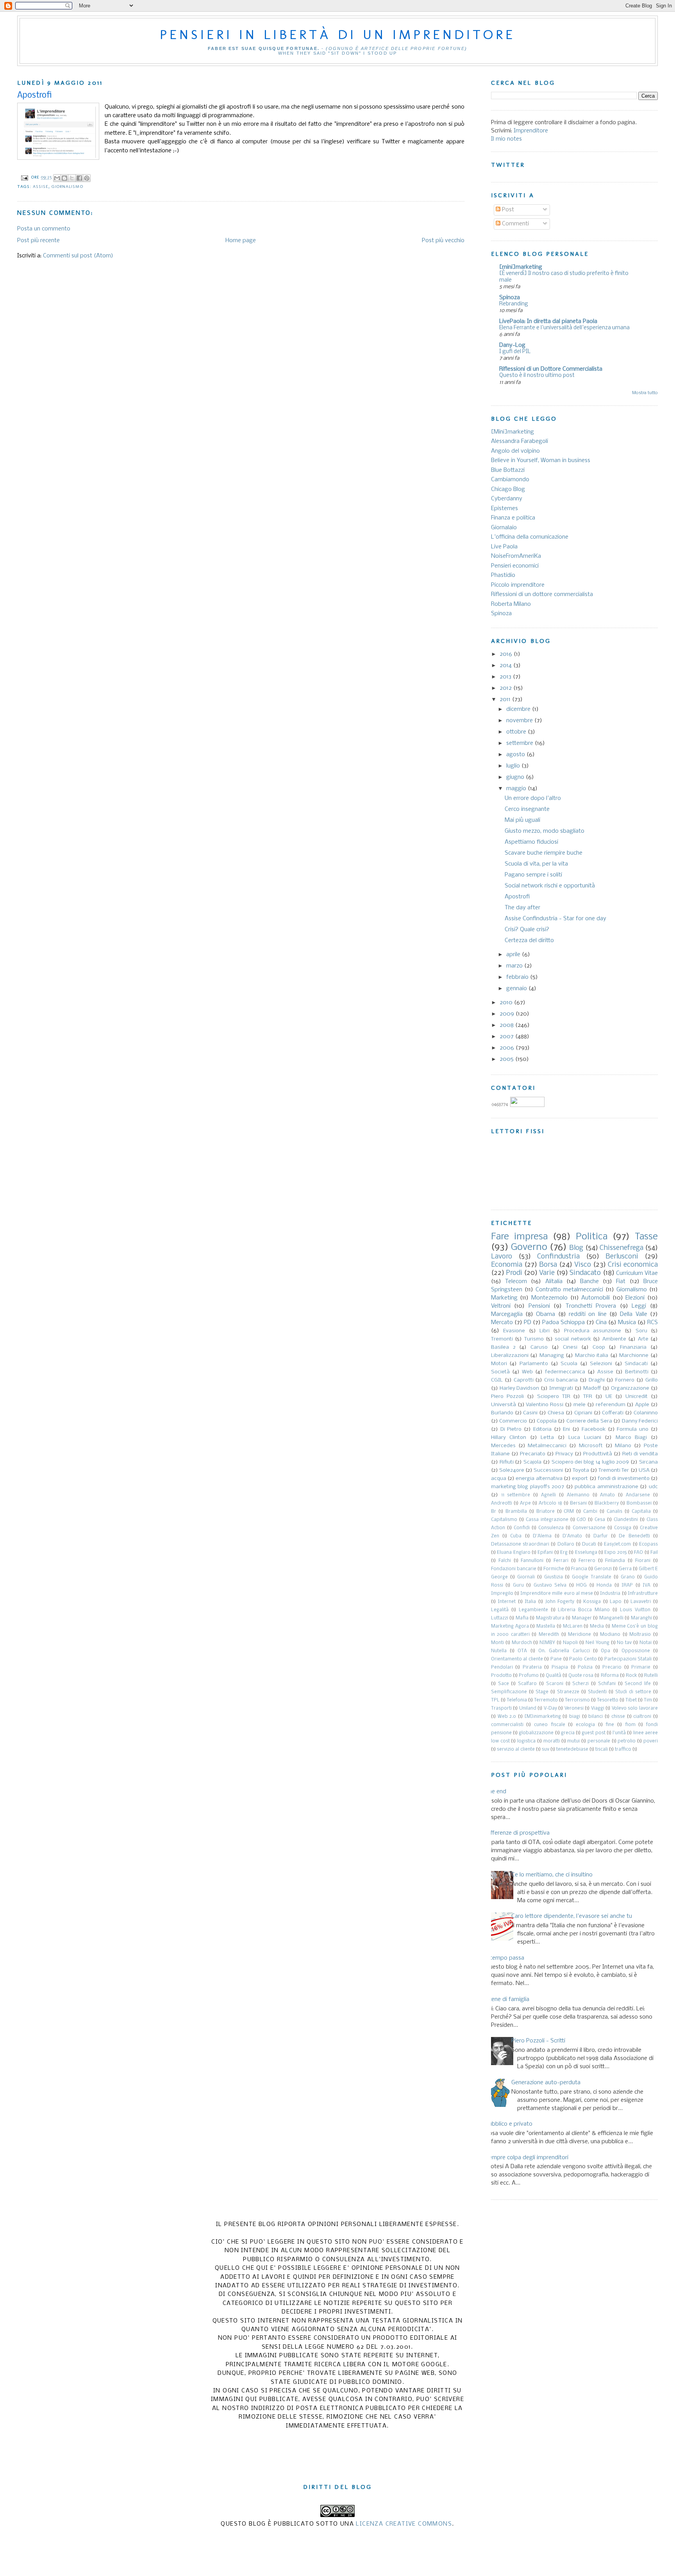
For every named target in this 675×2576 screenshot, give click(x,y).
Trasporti (501, 1708)
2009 (508, 1014)
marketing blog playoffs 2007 (528, 1487)
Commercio (513, 1421)
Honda (604, 1585)
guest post (593, 1733)
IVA (646, 1585)
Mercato (502, 1323)
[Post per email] (24, 178)
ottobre (517, 732)
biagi (575, 1717)
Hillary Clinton (509, 1438)
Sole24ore (512, 1470)
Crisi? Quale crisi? (527, 930)
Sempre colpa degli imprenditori (527, 2158)
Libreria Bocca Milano (584, 1610)
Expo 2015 (615, 1553)
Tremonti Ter (614, 1470)
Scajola (532, 1462)
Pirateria (532, 1667)
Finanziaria (633, 1347)
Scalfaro (527, 1684)
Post (507, 210)
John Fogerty (560, 1602)
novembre (520, 721)
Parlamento (534, 1364)
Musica (627, 1323)
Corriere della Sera (589, 1421)
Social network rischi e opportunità (550, 886)
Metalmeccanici (547, 1446)
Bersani (578, 1503)
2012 (506, 688)
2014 (506, 666)
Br (494, 1512)
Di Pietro (511, 1429)
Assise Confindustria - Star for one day (555, 919)
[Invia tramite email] (57, 178)
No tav (624, 1643)
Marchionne (634, 1356)
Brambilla (516, 1512)
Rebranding (514, 304)
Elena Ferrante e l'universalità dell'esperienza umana (564, 328)
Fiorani (643, 1561)
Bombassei (639, 1503)
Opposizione (636, 1651)
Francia (579, 1569)
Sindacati (636, 1364)
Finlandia (615, 1561)
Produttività (598, 1454)
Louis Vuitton (635, 1610)
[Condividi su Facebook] (79, 178)
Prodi (514, 1273)
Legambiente (533, 1610)
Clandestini (626, 1520)
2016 (507, 654)
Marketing (504, 1298)
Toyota (581, 1470)
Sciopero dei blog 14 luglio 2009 (590, 1462)
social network (573, 1339)
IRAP (627, 1585)
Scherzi (580, 1684)
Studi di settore (633, 1692)
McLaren (573, 1626)
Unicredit (637, 1397)
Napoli (570, 1643)
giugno (516, 777)
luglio (514, 766)
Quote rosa (581, 1676)
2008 (507, 1025)
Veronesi (574, 1708)
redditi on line (588, 1314)
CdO (581, 1520)
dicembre (519, 709)
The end (496, 1792)
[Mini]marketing (512, 432)
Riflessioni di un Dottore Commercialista (551, 369)
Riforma (610, 1676)
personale (599, 1741)
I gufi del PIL (515, 352)
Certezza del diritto (529, 941)
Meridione (579, 1635)
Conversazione (589, 1528)
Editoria (542, 1429)
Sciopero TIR (554, 1397)
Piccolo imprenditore (518, 585)
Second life (638, 1684)
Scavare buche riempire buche (544, 853)
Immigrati (561, 1388)
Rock (631, 1676)
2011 (506, 700)
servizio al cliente (516, 1749)
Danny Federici (640, 1421)
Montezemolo (549, 1298)
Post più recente (38, 241)
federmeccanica (565, 1372)
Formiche (554, 1569)
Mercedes (503, 1446)
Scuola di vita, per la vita (536, 864)
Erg (564, 1553)
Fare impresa (519, 1237)
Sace (504, 1684)
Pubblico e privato (509, 2124)
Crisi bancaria (561, 1380)
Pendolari (502, 1667)
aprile (514, 955)
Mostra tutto (645, 393)
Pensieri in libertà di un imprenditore (337, 34)
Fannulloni (532, 1561)
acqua (499, 1479)
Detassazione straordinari (520, 1544)
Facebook (594, 1429)
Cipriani (583, 1413)
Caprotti (524, 1380)
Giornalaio (504, 528)
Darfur (601, 1536)
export (580, 1479)
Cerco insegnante (527, 809)
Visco (583, 1265)
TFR (588, 1397)
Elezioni (635, 1298)
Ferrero (587, 1561)
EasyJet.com (617, 1544)
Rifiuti (507, 1462)
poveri (651, 1741)
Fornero (625, 1380)
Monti (497, 1643)
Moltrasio (640, 1635)
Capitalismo (504, 1520)
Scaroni (555, 1684)
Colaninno (646, 1413)
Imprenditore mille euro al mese (557, 1594)
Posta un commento (44, 229)
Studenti (597, 1692)
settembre (521, 743)
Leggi (639, 1306)
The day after (522, 908)
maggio (517, 789)
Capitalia (641, 1512)
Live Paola (504, 547)
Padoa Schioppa (563, 1323)
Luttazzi (500, 1618)
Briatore (546, 1512)
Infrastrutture (643, 1594)
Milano (623, 1446)
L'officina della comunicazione (530, 537)
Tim (648, 1700)
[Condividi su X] (72, 178)
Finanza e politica (513, 518)
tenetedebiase (572, 1749)
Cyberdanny (507, 499)
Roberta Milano (511, 604)
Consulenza (551, 1528)
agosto (516, 755)
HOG (581, 1585)
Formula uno (633, 1429)
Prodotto (501, 1676)
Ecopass (648, 1544)
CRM (569, 1512)
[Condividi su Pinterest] (87, 178)
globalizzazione (536, 1733)
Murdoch (522, 1643)
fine (610, 1725)
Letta (547, 1438)
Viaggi (598, 1708)
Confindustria (558, 1257)
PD (528, 1323)
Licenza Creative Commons (404, 2524)
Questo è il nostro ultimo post (537, 376)
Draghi (597, 1380)
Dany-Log (512, 345)
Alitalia (554, 1282)
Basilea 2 (503, 1347)
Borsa (548, 1265)
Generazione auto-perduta (546, 2083)
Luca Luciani (585, 1438)
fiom (630, 1725)
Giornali (526, 1577)
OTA (522, 1651)
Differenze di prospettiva (517, 1833)
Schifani (607, 1684)
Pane (556, 1659)
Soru (641, 1331)
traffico (623, 1749)
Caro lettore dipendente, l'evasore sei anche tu (572, 1916)
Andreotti (502, 1503)
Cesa (600, 1520)
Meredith (549, 1635)
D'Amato (572, 1536)
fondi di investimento (624, 1479)
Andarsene (638, 1495)
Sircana (648, 1462)
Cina (601, 1323)
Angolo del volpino (515, 451)
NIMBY (547, 1643)
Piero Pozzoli (507, 1397)
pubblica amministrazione (606, 1487)
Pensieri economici (515, 566)
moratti (552, 1741)
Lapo (616, 1602)
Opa (605, 1651)
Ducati (589, 1544)
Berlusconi (622, 1257)
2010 (507, 1003)
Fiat (621, 1282)
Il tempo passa (505, 1958)
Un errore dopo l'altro (533, 798)
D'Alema (542, 1536)
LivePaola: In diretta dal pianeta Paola (548, 321)
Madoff (592, 1388)
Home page (241, 241)
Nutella (499, 1651)
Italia (530, 1602)
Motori (499, 1364)
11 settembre (516, 1495)
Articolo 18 (550, 1503)
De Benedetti (634, 1536)
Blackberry (607, 1503)
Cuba (516, 1536)
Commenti (515, 224)
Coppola (547, 1421)
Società (500, 1372)
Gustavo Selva (550, 1585)
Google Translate (592, 1577)
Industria (610, 1594)
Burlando (502, 1413)
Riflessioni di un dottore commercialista (542, 594)
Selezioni (601, 1364)
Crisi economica (633, 1265)
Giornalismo (67, 187)
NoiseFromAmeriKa (516, 556)
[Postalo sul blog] (64, 178)
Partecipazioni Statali (628, 1659)
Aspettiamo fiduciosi (531, 842)
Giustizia (554, 1577)
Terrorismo (577, 1700)
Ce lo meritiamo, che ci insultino (552, 1875)
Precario (612, 1667)
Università (504, 1405)
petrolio (627, 1741)
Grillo (652, 1380)
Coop (599, 1347)
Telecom (516, 1282)
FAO (638, 1553)
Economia (507, 1265)
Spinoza (510, 298)
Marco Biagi (631, 1438)
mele (579, 1405)
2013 (506, 677)
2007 (507, 1037)
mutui (573, 1741)
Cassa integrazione (547, 1520)
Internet (507, 1602)
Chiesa (556, 1413)
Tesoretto (608, 1700)
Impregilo (502, 1594)
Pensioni (539, 1306)
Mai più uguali (522, 820)
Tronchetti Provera (591, 1306)
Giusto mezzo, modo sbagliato (545, 831)
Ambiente (614, 1339)
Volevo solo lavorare (635, 1708)
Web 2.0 (507, 1717)
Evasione (514, 1331)
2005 (507, 1059)
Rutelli (651, 1676)
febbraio (518, 977)
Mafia (522, 1618)
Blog (576, 1248)
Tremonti (502, 1339)
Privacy (564, 1454)
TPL (495, 1700)
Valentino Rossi (545, 1405)
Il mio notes (506, 139)
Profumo (529, 1676)
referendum (611, 1405)
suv (546, 1749)
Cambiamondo (510, 480)
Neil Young (597, 1643)
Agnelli (548, 1495)
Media (597, 1626)
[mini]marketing (521, 267)
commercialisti (507, 1725)
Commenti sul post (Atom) (78, 256)
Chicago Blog (508, 489)
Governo (529, 1247)
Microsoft (591, 1446)
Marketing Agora (510, 1626)
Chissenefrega (621, 1248)
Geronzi (603, 1569)
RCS (653, 1323)
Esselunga (586, 1553)
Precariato (533, 1454)
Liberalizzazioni (510, 1356)
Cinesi (570, 1347)
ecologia (585, 1725)
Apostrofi (517, 897)
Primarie (641, 1667)
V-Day (550, 1708)
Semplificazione (509, 1692)
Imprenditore (531, 131)
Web (527, 1372)
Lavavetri (641, 1602)
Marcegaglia (507, 1314)
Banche (589, 1282)
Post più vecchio (443, 241)
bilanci (596, 1717)
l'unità (619, 1733)
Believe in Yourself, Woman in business (541, 461)
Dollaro (566, 1544)
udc (653, 1487)
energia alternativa (539, 1479)
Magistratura (550, 1618)
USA (644, 1470)
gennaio (517, 989)
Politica (592, 1237)
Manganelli (611, 1618)
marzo (515, 966)
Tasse (646, 1237)
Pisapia (560, 1667)
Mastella (546, 1626)
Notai (646, 1643)
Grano (628, 1577)
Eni (566, 1429)
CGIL (497, 1380)
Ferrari (561, 1561)
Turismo (534, 1339)
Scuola (569, 1364)
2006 (508, 1048)
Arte (643, 1339)
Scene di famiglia (507, 1999)
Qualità (554, 1676)
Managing (552, 1356)
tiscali (602, 1749)
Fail (654, 1553)
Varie (547, 1273)
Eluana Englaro (513, 1553)
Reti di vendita (640, 1454)
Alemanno (578, 1495)
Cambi (590, 1512)
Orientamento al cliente (517, 1659)
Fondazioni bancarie (514, 1569)
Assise (41, 187)
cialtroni (642, 1717)
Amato (607, 1495)
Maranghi (641, 1618)
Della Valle (633, 1314)
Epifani (545, 1553)
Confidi (522, 1528)
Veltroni (501, 1306)
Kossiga (592, 1602)
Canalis (614, 1512)
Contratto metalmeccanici (569, 1290)
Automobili (596, 1298)
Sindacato (585, 1273)
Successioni (548, 1470)
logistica (526, 1741)
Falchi (505, 1561)
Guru (518, 1585)
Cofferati (613, 1413)
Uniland (528, 1708)
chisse (618, 1717)
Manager (582, 1618)
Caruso (539, 1347)
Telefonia (517, 1700)
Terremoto (546, 1700)
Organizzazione (630, 1388)
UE (609, 1397)
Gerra (625, 1569)
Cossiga (623, 1528)
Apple (642, 1405)
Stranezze (568, 1692)
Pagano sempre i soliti (533, 875)
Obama (546, 1314)
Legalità (500, 1610)
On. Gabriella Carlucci (564, 1651)
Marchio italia (592, 1356)
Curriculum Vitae (637, 1273)
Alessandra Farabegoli (520, 441)
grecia (568, 1733)
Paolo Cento (583, 1659)
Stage (542, 1692)
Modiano (610, 1635)
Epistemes (504, 509)
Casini (530, 1413)
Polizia (585, 1667)
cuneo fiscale (550, 1725)
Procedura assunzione (593, 1331)
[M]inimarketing (543, 1717)
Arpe (525, 1503)
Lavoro (502, 1257)
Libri (545, 1331)
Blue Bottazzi (508, 470)
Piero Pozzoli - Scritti (538, 2041)
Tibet (631, 1700)
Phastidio (503, 575)
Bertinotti (637, 1372)
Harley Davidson (520, 1388)
